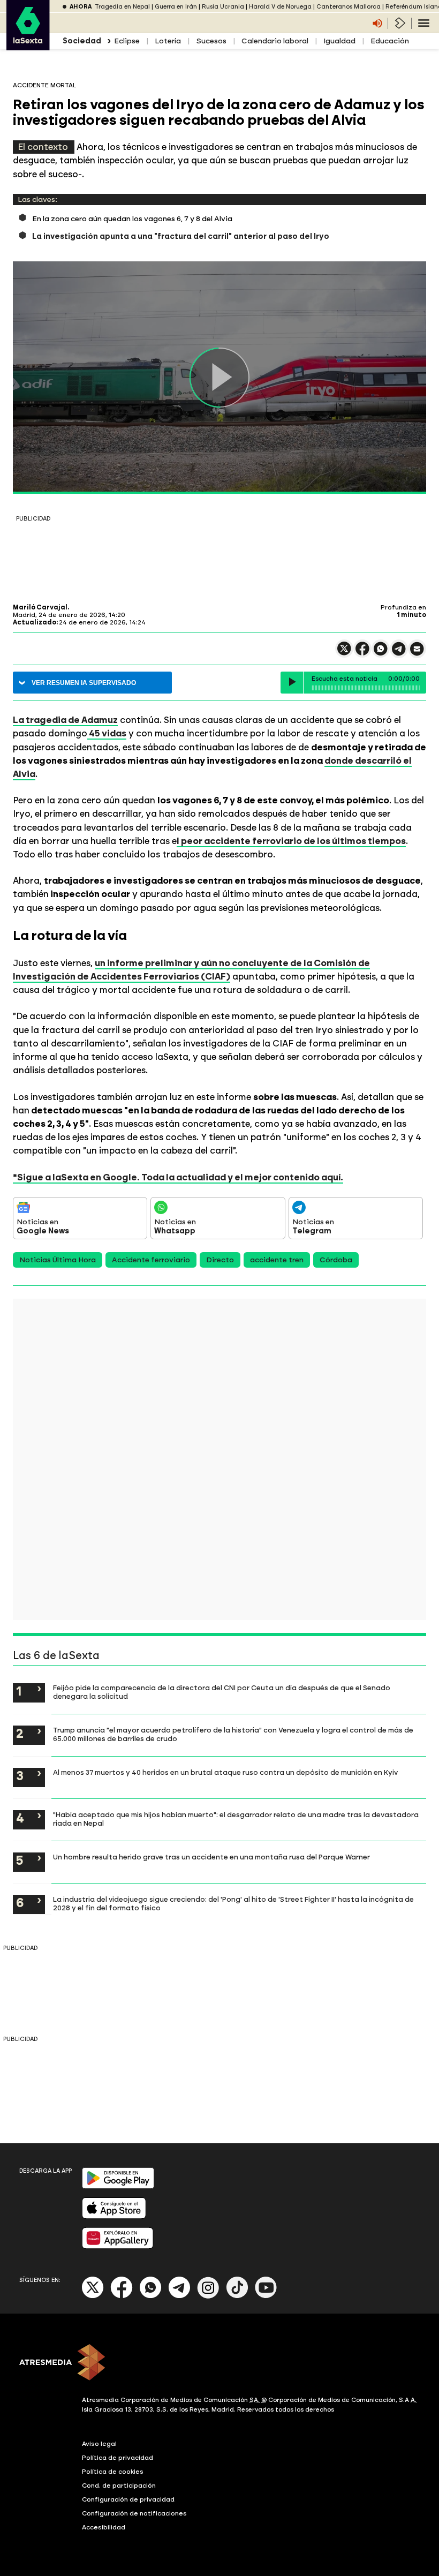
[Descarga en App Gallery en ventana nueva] (118, 2246)
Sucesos (211, 41)
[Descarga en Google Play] (118, 2186)
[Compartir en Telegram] (399, 654)
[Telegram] (179, 2296)
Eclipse (127, 41)
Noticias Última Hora (58, 1260)
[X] (344, 653)
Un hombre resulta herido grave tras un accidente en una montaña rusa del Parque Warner (211, 1857)
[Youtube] (266, 2296)
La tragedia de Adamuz (65, 720)
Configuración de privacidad (128, 2499)
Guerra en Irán (176, 7)
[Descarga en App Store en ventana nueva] (114, 2216)
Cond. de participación (119, 2485)
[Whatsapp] (150, 2296)
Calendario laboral (275, 41)
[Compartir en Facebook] (362, 653)
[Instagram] (208, 2296)
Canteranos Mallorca (349, 7)
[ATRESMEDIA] (219, 2363)
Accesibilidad (104, 2527)
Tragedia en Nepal (122, 7)
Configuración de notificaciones (134, 2513)
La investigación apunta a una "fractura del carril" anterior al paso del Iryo (181, 236)
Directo (220, 1260)
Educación (390, 41)
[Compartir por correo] (417, 654)
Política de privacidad (118, 2458)
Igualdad (339, 41)
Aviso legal (99, 2444)
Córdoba (336, 1260)
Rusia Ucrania (223, 7)
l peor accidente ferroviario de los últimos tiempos (291, 841)
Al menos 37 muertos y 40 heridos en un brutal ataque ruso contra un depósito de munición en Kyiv (225, 1772)
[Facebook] (122, 2296)
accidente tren (277, 1260)
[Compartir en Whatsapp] (381, 653)
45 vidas (107, 733)
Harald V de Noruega (280, 7)
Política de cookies (113, 2472)
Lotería (168, 41)
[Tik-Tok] (237, 2296)
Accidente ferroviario (151, 1260)
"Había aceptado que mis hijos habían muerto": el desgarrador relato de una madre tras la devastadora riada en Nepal (236, 1819)
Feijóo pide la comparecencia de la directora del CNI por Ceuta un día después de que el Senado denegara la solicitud (222, 1692)
